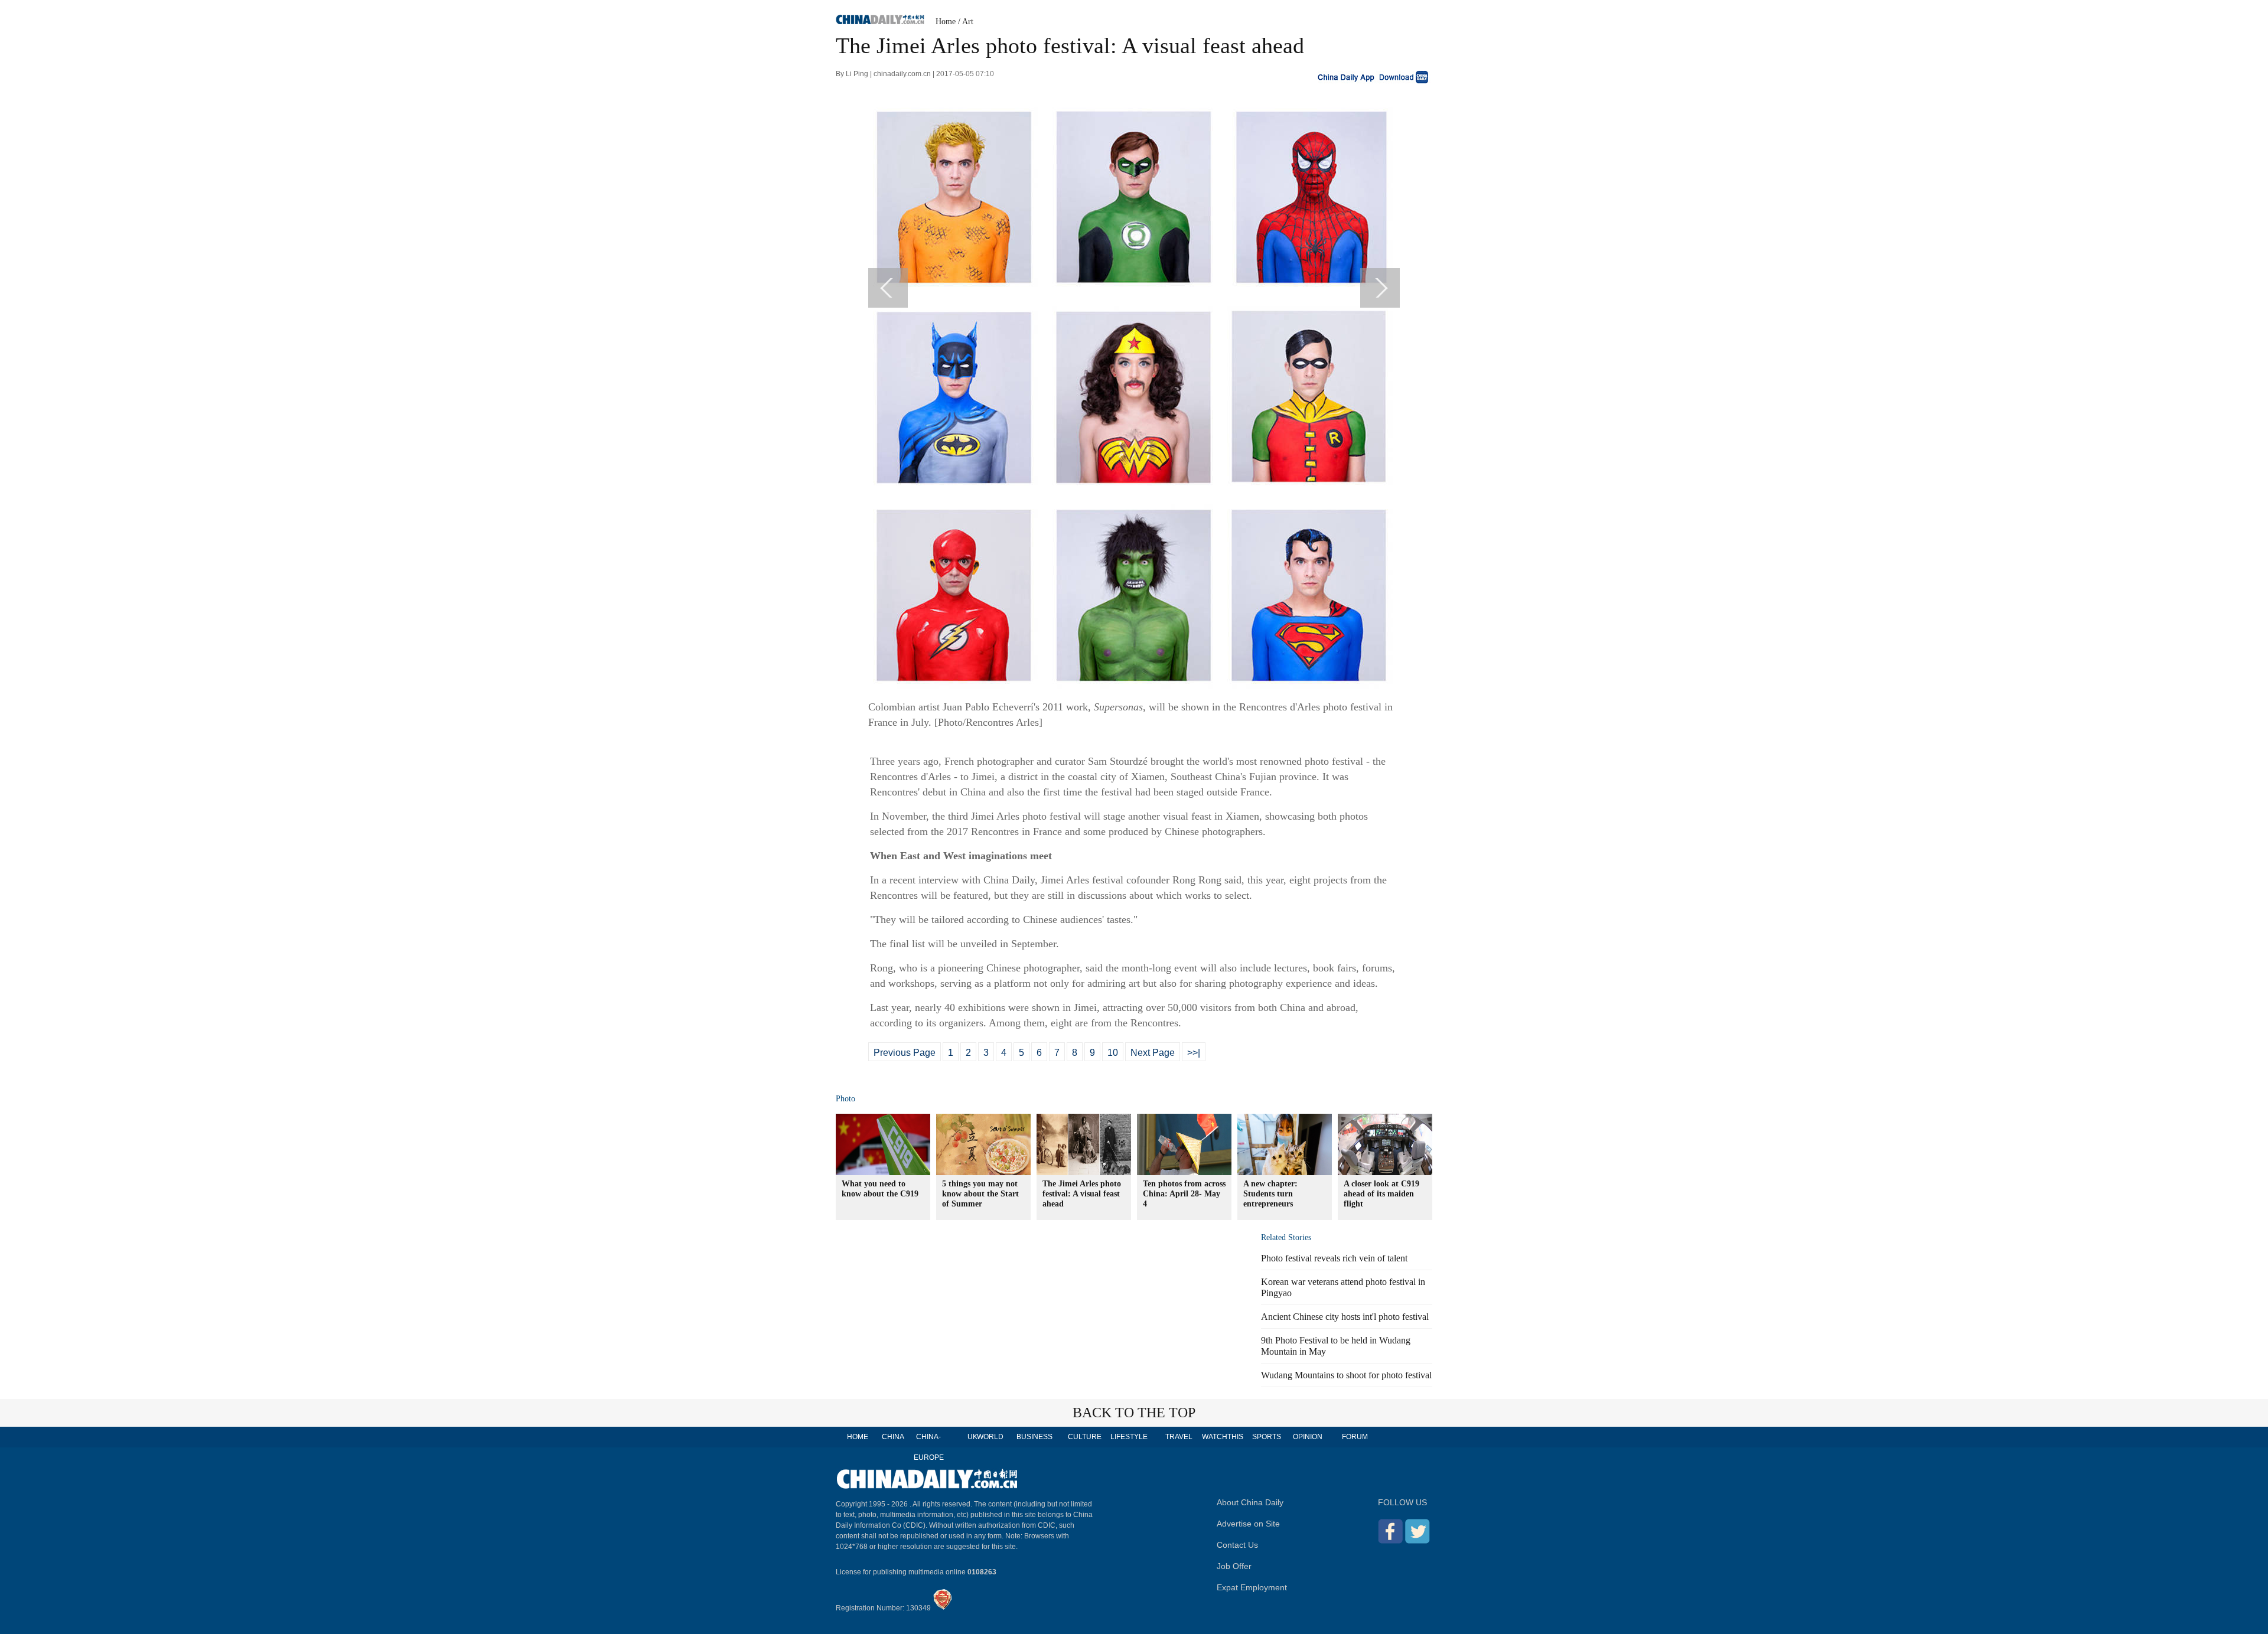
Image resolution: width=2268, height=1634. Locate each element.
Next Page (1153, 1053)
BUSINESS (1034, 1437)
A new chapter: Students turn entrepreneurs (1270, 1194)
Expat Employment (1252, 1587)
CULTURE (1085, 1437)
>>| (1194, 1053)
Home (946, 22)
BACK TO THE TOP (1134, 1413)
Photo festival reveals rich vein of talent (1334, 1258)
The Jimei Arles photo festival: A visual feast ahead (1082, 1194)
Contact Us (1237, 1545)
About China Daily (1250, 1502)
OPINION (1308, 1437)
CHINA (893, 1437)
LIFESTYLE (1129, 1437)
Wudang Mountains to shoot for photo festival (1346, 1375)
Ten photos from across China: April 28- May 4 (1184, 1194)
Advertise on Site (1248, 1524)
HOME (858, 1437)
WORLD (990, 1437)
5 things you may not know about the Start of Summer (980, 1194)
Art (968, 22)
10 (1113, 1053)
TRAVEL (1179, 1437)
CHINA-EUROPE (929, 1447)
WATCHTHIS (1223, 1437)
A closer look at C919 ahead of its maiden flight (1381, 1194)
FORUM (1355, 1437)
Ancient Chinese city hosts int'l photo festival (1345, 1317)
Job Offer (1234, 1566)
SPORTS (1267, 1437)
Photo (845, 1099)
